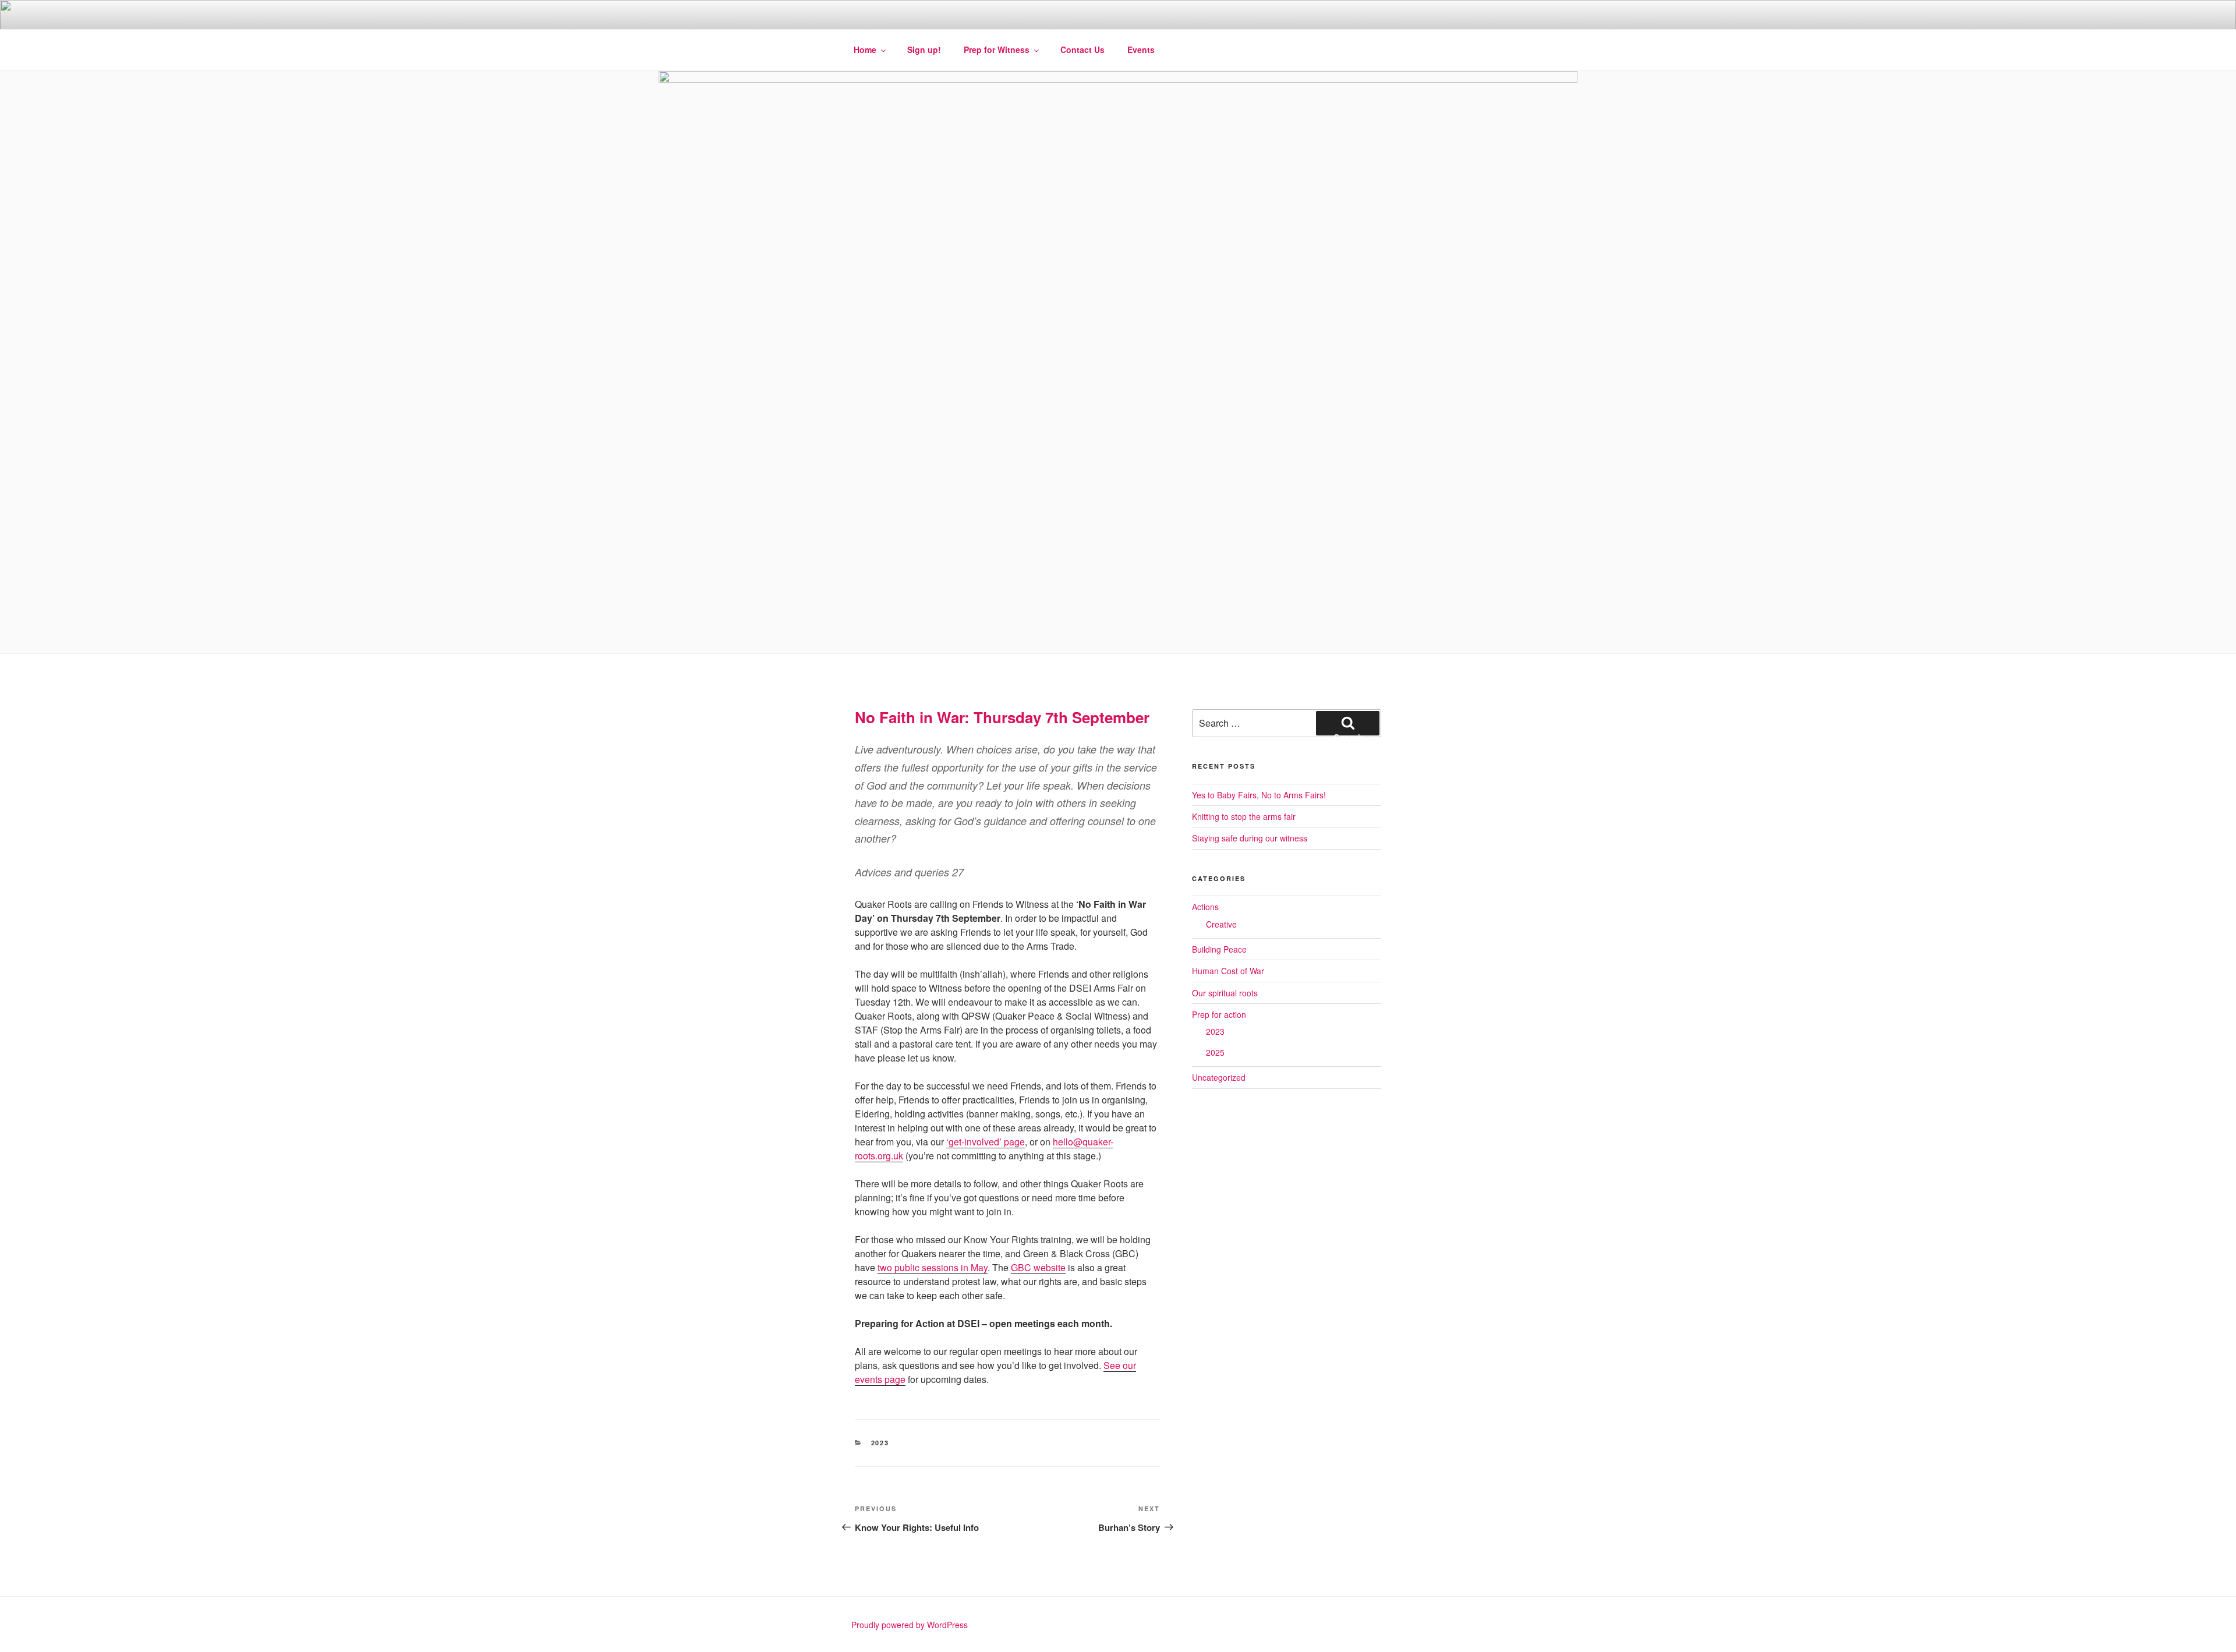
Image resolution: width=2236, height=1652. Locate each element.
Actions (1205, 907)
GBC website (1038, 1267)
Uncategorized (1219, 1077)
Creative (1221, 924)
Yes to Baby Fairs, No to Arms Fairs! (1259, 795)
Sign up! (924, 49)
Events (1141, 49)
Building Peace (1219, 949)
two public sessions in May (933, 1267)
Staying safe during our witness (1250, 838)
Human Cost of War (1228, 971)
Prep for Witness (997, 49)
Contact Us (1082, 49)
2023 (880, 1443)
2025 (1215, 1052)
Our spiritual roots (1225, 993)
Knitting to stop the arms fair (1244, 816)
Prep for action (1219, 1014)
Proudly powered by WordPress (910, 1625)
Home (865, 49)
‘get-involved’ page (986, 1142)
